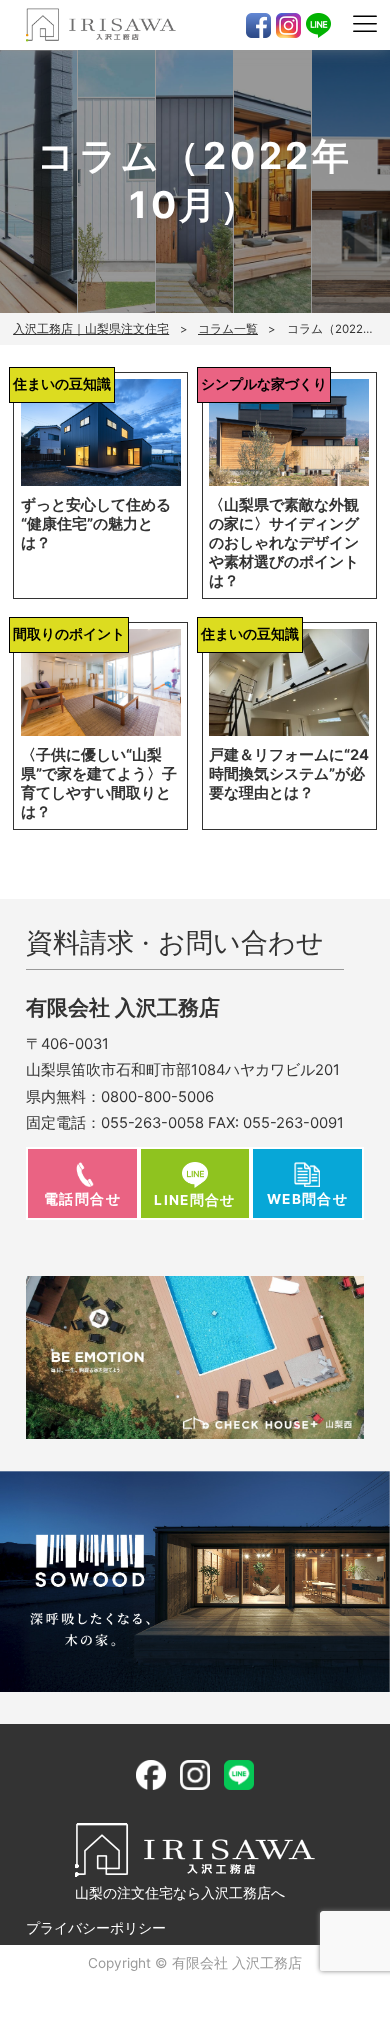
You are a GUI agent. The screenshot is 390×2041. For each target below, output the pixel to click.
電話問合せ (82, 1199)
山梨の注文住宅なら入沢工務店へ (180, 1893)
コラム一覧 (228, 329)
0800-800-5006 (157, 1097)
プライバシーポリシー (96, 1928)
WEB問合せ (307, 1199)
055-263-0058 (152, 1123)
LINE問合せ (195, 1200)
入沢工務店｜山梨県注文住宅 (91, 329)
